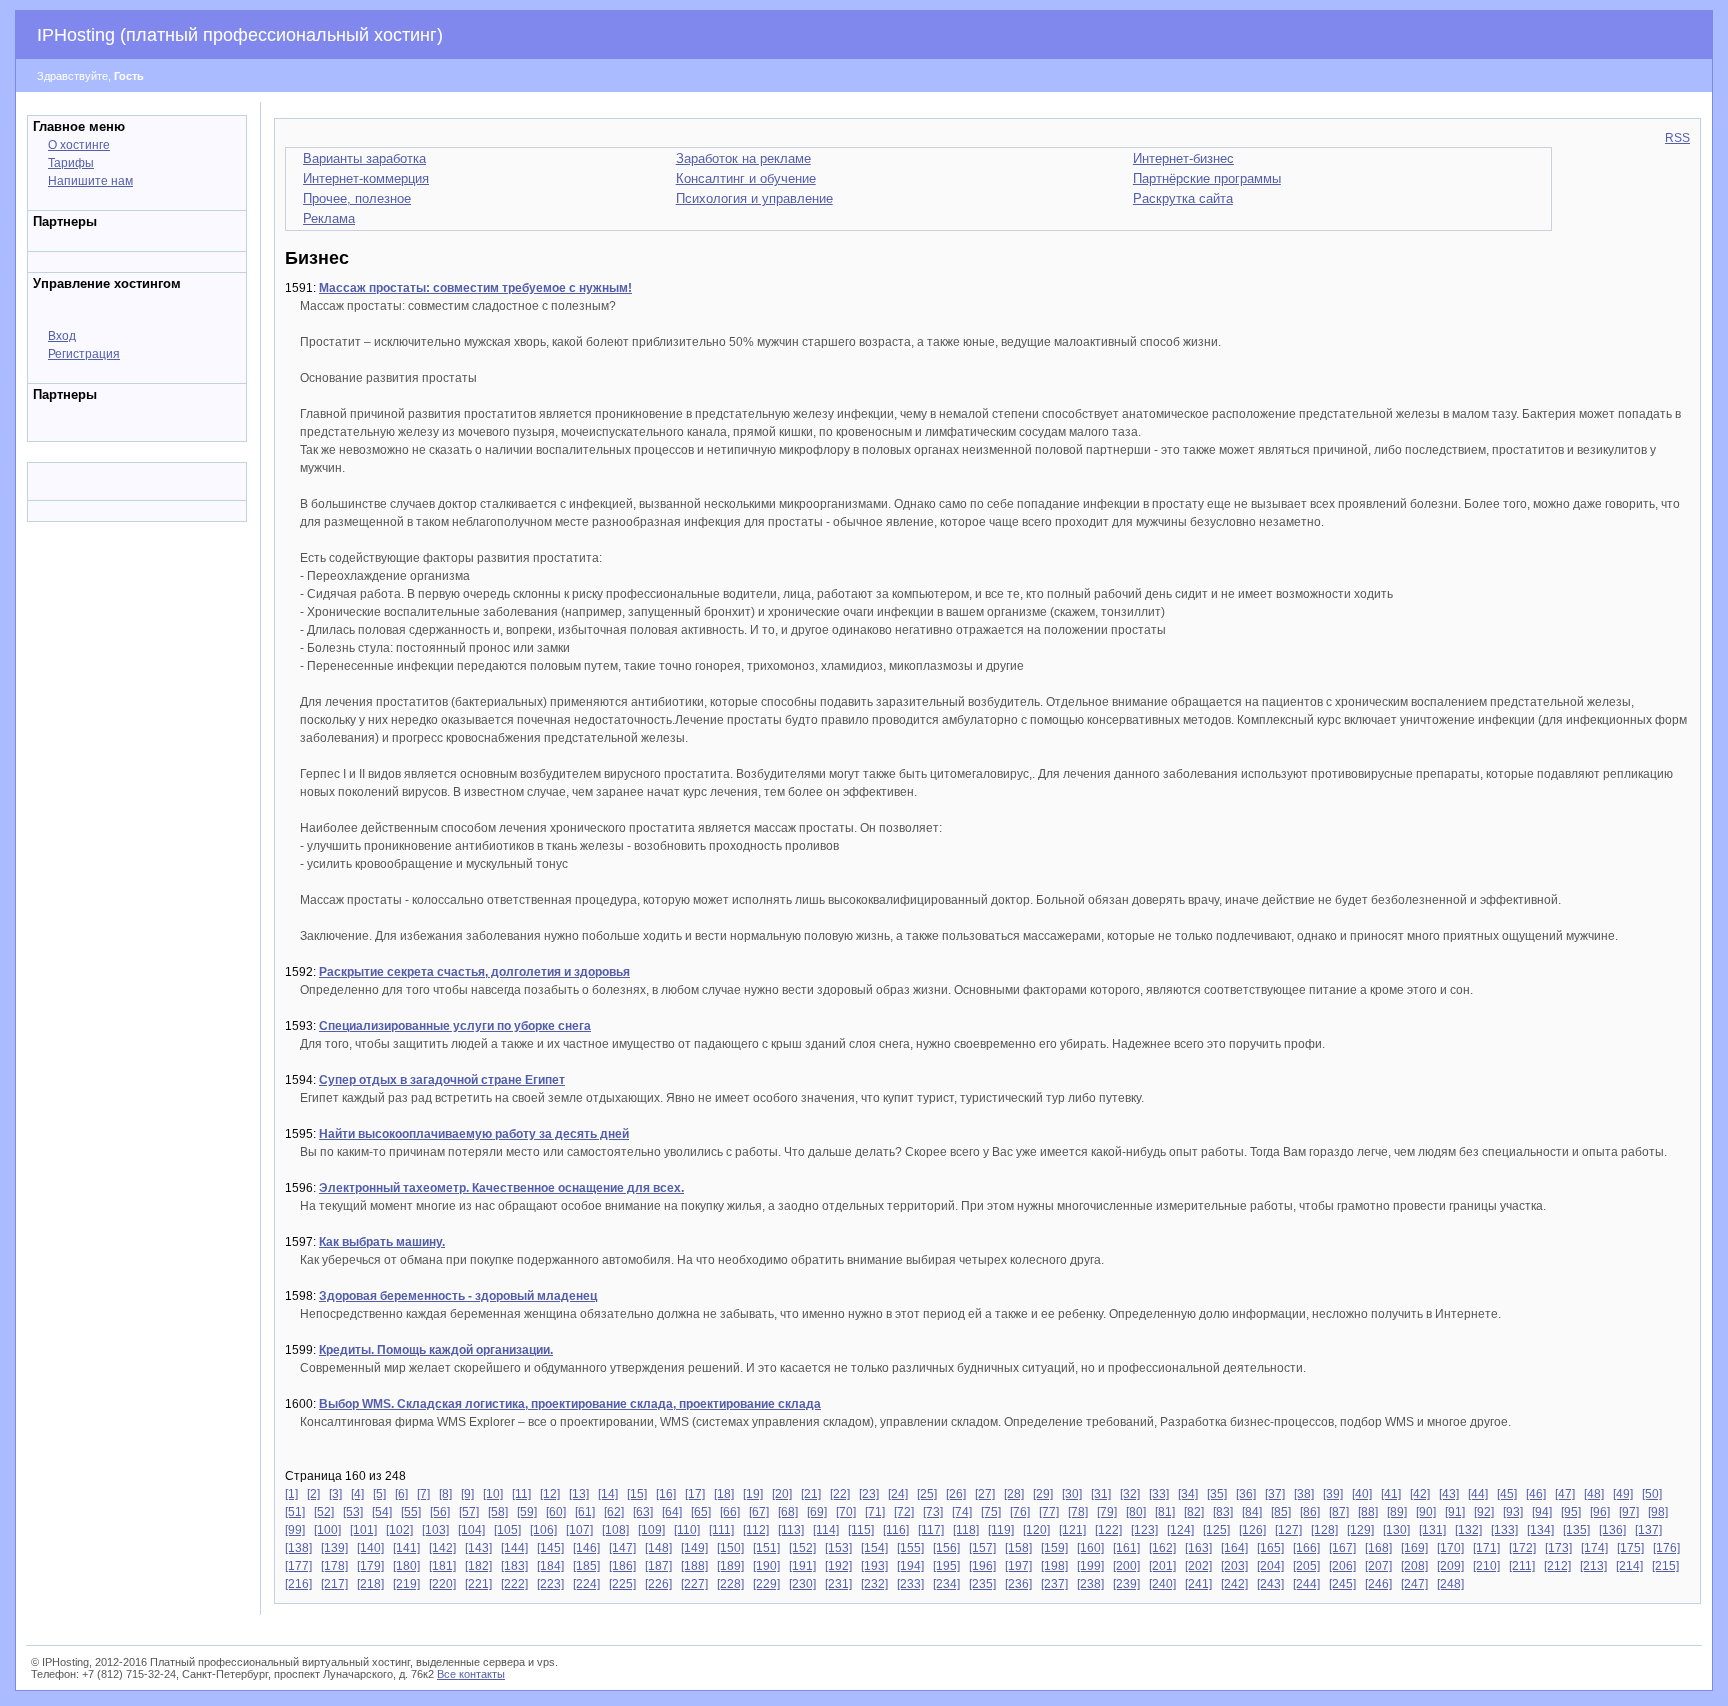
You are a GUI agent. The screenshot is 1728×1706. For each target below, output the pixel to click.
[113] (791, 1530)
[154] (874, 1548)
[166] (1306, 1548)
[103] (435, 1530)
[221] (478, 1584)
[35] (1217, 1494)
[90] (1426, 1512)
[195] (946, 1566)
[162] (1162, 1548)
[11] (521, 1494)
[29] (1043, 1494)
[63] (643, 1512)
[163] (1198, 1548)
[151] (766, 1548)
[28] (1014, 1494)
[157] (982, 1548)
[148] (658, 1548)
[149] (694, 1548)
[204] (1270, 1566)
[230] (802, 1584)
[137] (1648, 1530)
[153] (838, 1548)
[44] (1478, 1494)
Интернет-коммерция (366, 178)
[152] (802, 1548)
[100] (327, 1530)
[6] (401, 1494)
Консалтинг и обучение (746, 178)
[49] (1623, 1494)
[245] (1342, 1584)
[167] (1342, 1548)
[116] (896, 1530)
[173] (1558, 1548)
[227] (694, 1584)
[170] (1450, 1548)
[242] (1234, 1584)
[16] (666, 1494)
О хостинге (79, 145)
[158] (1018, 1548)
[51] (295, 1512)
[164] (1234, 1548)
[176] (1666, 1548)
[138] (298, 1548)
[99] (295, 1530)
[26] (956, 1494)
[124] (1180, 1530)
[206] (1342, 1566)
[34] (1188, 1494)
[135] (1576, 1530)
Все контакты (471, 1674)
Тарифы (71, 163)
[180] (406, 1566)
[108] (615, 1530)
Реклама (329, 218)
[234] (946, 1584)
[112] (756, 1530)
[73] (933, 1512)
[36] (1246, 1494)
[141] (406, 1548)
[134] (1540, 1530)
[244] (1306, 1584)
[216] (298, 1584)
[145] (550, 1548)
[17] (695, 1494)
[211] (1522, 1566)
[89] (1397, 1512)
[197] (1018, 1566)
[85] (1281, 1512)
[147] (622, 1548)
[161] (1126, 1548)
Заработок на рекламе (743, 158)
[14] (608, 1494)
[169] (1414, 1548)
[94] (1542, 1512)
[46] (1536, 1494)
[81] (1165, 1512)
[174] (1594, 1548)
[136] (1612, 1530)
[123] (1144, 1530)
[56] (440, 1512)
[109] (651, 1530)
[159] (1054, 1548)
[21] (811, 1494)
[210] (1486, 1566)
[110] (687, 1530)
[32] (1130, 1494)
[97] (1629, 1512)
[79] (1107, 1512)
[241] (1198, 1584)
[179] (370, 1566)
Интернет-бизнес (1183, 158)
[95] (1571, 1512)
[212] (1557, 1566)
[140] (370, 1548)
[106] (543, 1530)
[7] (423, 1494)
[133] (1504, 1530)
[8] (445, 1494)
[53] (353, 1512)
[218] (370, 1584)
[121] (1072, 1530)
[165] (1270, 1548)
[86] (1310, 1512)
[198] (1054, 1566)
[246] (1378, 1584)
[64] (672, 1512)
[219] (406, 1584)
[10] (493, 1494)
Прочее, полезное (357, 198)
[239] (1126, 1584)
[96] (1600, 1512)
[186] (622, 1566)
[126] (1252, 1530)
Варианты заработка (364, 158)
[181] (442, 1566)
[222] (514, 1584)
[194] (910, 1566)
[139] (334, 1548)
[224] (586, 1584)
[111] (721, 1530)
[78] (1078, 1512)
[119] (1001, 1530)
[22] (840, 1494)
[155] (910, 1548)
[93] (1513, 1512)
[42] (1420, 1494)
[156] (946, 1548)
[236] (1018, 1584)
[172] (1522, 1548)
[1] (291, 1494)
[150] (730, 1548)
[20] (782, 1494)
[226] (658, 1584)
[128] (1324, 1530)
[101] (363, 1530)
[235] (982, 1584)
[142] (442, 1548)
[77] (1049, 1512)
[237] (1054, 1584)
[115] (861, 1530)
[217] (334, 1584)
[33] (1159, 1494)
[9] (467, 1494)
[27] (985, 1494)
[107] (579, 1530)
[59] (527, 1512)
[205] (1306, 1566)
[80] (1136, 1512)
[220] (442, 1584)
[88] (1368, 1512)
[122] (1108, 1530)
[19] (753, 1494)
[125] (1216, 1530)
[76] (1020, 1512)
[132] (1468, 1530)
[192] (838, 1566)
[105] (507, 1530)
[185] (586, 1566)
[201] (1162, 1566)
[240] (1162, 1584)
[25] (927, 1494)
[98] (1658, 1512)
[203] (1234, 1566)
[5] (379, 1494)
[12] (550, 1494)
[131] (1432, 1530)
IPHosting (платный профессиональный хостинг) (240, 35)
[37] (1275, 1494)
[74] (962, 1512)
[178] (334, 1566)
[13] (579, 1494)
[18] (724, 1494)
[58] (498, 1512)
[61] (585, 1512)
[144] (514, 1548)
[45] (1507, 1494)
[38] (1304, 1494)
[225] (622, 1584)
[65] (701, 1512)
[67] (759, 1512)
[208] (1414, 1566)
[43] (1449, 1494)
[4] (357, 1494)
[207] (1378, 1566)
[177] (298, 1566)
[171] (1486, 1548)
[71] (875, 1512)
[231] (838, 1584)
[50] (1652, 1494)
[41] (1391, 1494)
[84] (1252, 1512)
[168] (1378, 1548)
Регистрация (84, 354)
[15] (637, 1494)
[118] (966, 1530)
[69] (817, 1512)
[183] (514, 1566)
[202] (1198, 1566)
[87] (1339, 1512)
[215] (1665, 1566)
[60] (556, 1512)
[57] (469, 1512)
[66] (730, 1512)
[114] (826, 1530)
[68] (788, 1512)
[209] (1450, 1566)
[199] (1090, 1566)
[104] (471, 1530)
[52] (324, 1512)
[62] (614, 1512)
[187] (658, 1566)
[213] (1593, 1566)
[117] (931, 1530)
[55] (411, 1512)
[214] (1629, 1566)
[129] (1360, 1530)
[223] (550, 1584)
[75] (991, 1512)
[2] (313, 1494)
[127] (1288, 1530)
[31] (1101, 1494)
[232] (874, 1584)
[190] (766, 1566)
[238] (1090, 1584)
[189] (730, 1566)
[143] (478, 1548)
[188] (694, 1566)
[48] (1594, 1494)
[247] (1414, 1584)
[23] (869, 1494)
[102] (399, 1530)
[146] (586, 1548)
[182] (478, 1566)
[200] (1126, 1566)
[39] (1333, 1494)
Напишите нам (90, 181)
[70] (846, 1512)
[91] (1455, 1512)
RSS (1677, 138)
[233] (910, 1584)
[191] (802, 1566)
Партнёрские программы (1207, 178)
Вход (62, 336)
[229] (766, 1584)
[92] (1484, 1512)
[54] (382, 1512)
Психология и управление (754, 198)
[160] (1090, 1548)
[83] (1223, 1512)
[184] (550, 1566)
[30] (1072, 1494)
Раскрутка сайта (1183, 198)
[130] (1396, 1530)
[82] (1194, 1512)
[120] (1036, 1530)
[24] (898, 1494)
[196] (982, 1566)
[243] (1270, 1584)
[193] (874, 1566)
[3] (335, 1494)
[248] (1450, 1584)
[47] (1565, 1494)
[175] (1630, 1548)
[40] (1362, 1494)
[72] (904, 1512)
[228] (730, 1584)
